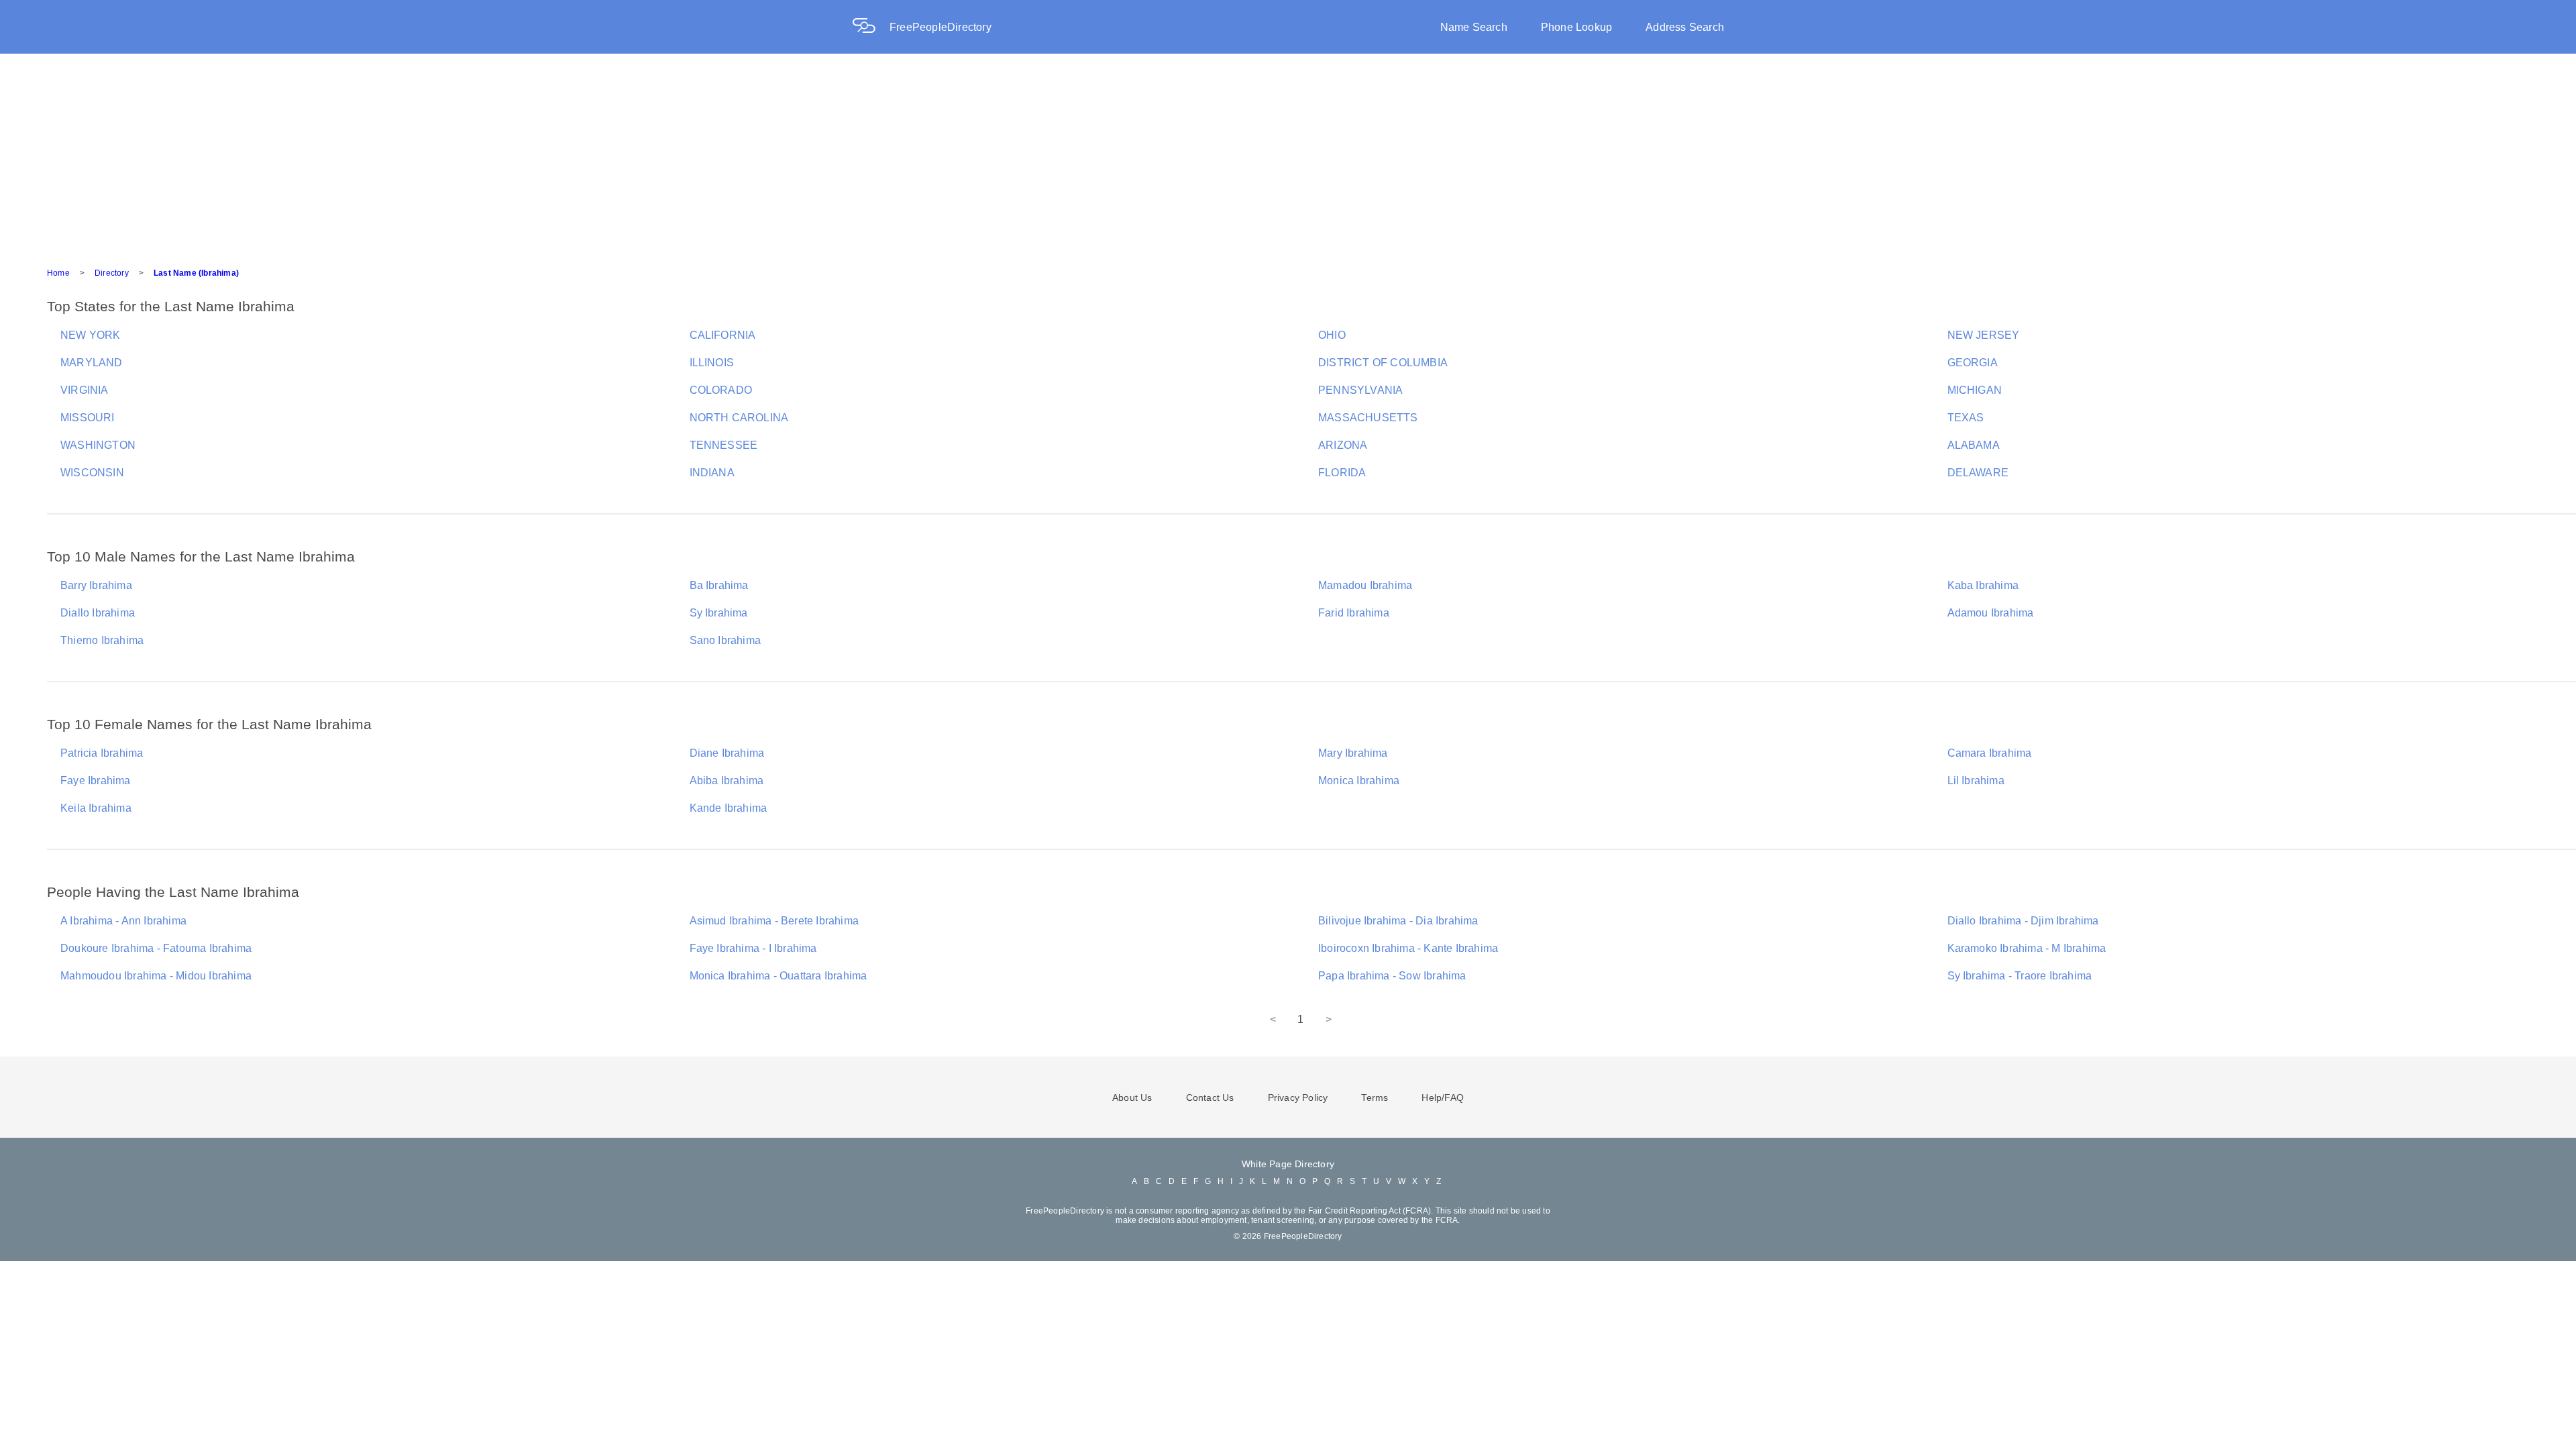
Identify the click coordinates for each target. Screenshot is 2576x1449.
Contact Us (1210, 1097)
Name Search (1474, 27)
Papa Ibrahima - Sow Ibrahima (1392, 976)
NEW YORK (91, 335)
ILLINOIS (712, 363)
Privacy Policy (1298, 1097)
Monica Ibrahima (1359, 781)
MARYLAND (92, 363)
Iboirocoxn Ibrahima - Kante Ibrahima (1408, 948)
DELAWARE (1978, 473)
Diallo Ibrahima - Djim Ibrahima (2023, 921)
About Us (1132, 1097)
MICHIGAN (1975, 390)
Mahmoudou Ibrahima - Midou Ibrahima (156, 976)
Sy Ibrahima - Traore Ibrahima (2020, 976)
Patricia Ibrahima (102, 753)
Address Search (1685, 27)
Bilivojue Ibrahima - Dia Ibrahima (1398, 921)
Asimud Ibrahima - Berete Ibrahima (774, 921)
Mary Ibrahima (1353, 753)
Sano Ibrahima (726, 640)
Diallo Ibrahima (98, 613)
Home (58, 273)
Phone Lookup (1576, 27)
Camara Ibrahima (1990, 753)
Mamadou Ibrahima (1365, 585)
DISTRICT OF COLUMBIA (1383, 363)
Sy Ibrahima (719, 613)
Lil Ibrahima (1976, 781)
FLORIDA (1342, 473)
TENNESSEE (724, 445)
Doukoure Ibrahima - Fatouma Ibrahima (156, 948)
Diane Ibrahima (727, 753)
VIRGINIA (85, 390)
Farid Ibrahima (1354, 613)
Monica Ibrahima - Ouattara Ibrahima (779, 976)
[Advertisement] (1288, 154)
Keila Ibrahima (96, 808)
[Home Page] (871, 27)
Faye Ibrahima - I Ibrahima (753, 948)
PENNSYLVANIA (1360, 390)
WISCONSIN (92, 473)
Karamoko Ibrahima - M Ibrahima (2027, 948)
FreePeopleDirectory (941, 27)
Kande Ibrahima (729, 808)
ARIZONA (1343, 445)
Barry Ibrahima (96, 585)
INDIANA (712, 473)
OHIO (1332, 335)
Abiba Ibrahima (727, 781)
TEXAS (1966, 418)
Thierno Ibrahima (102, 640)
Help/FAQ (1443, 1097)
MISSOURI (88, 418)
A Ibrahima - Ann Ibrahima (123, 921)
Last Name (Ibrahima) (196, 273)
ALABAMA (1974, 445)
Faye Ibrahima (96, 781)
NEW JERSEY (1984, 335)
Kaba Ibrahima (1983, 585)
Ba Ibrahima (719, 585)
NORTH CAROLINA (739, 418)
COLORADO (721, 390)
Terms (1375, 1097)
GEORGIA (1973, 363)
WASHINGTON (98, 445)
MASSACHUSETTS (1368, 418)
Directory (112, 273)
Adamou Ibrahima (1991, 613)
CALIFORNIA (723, 335)
